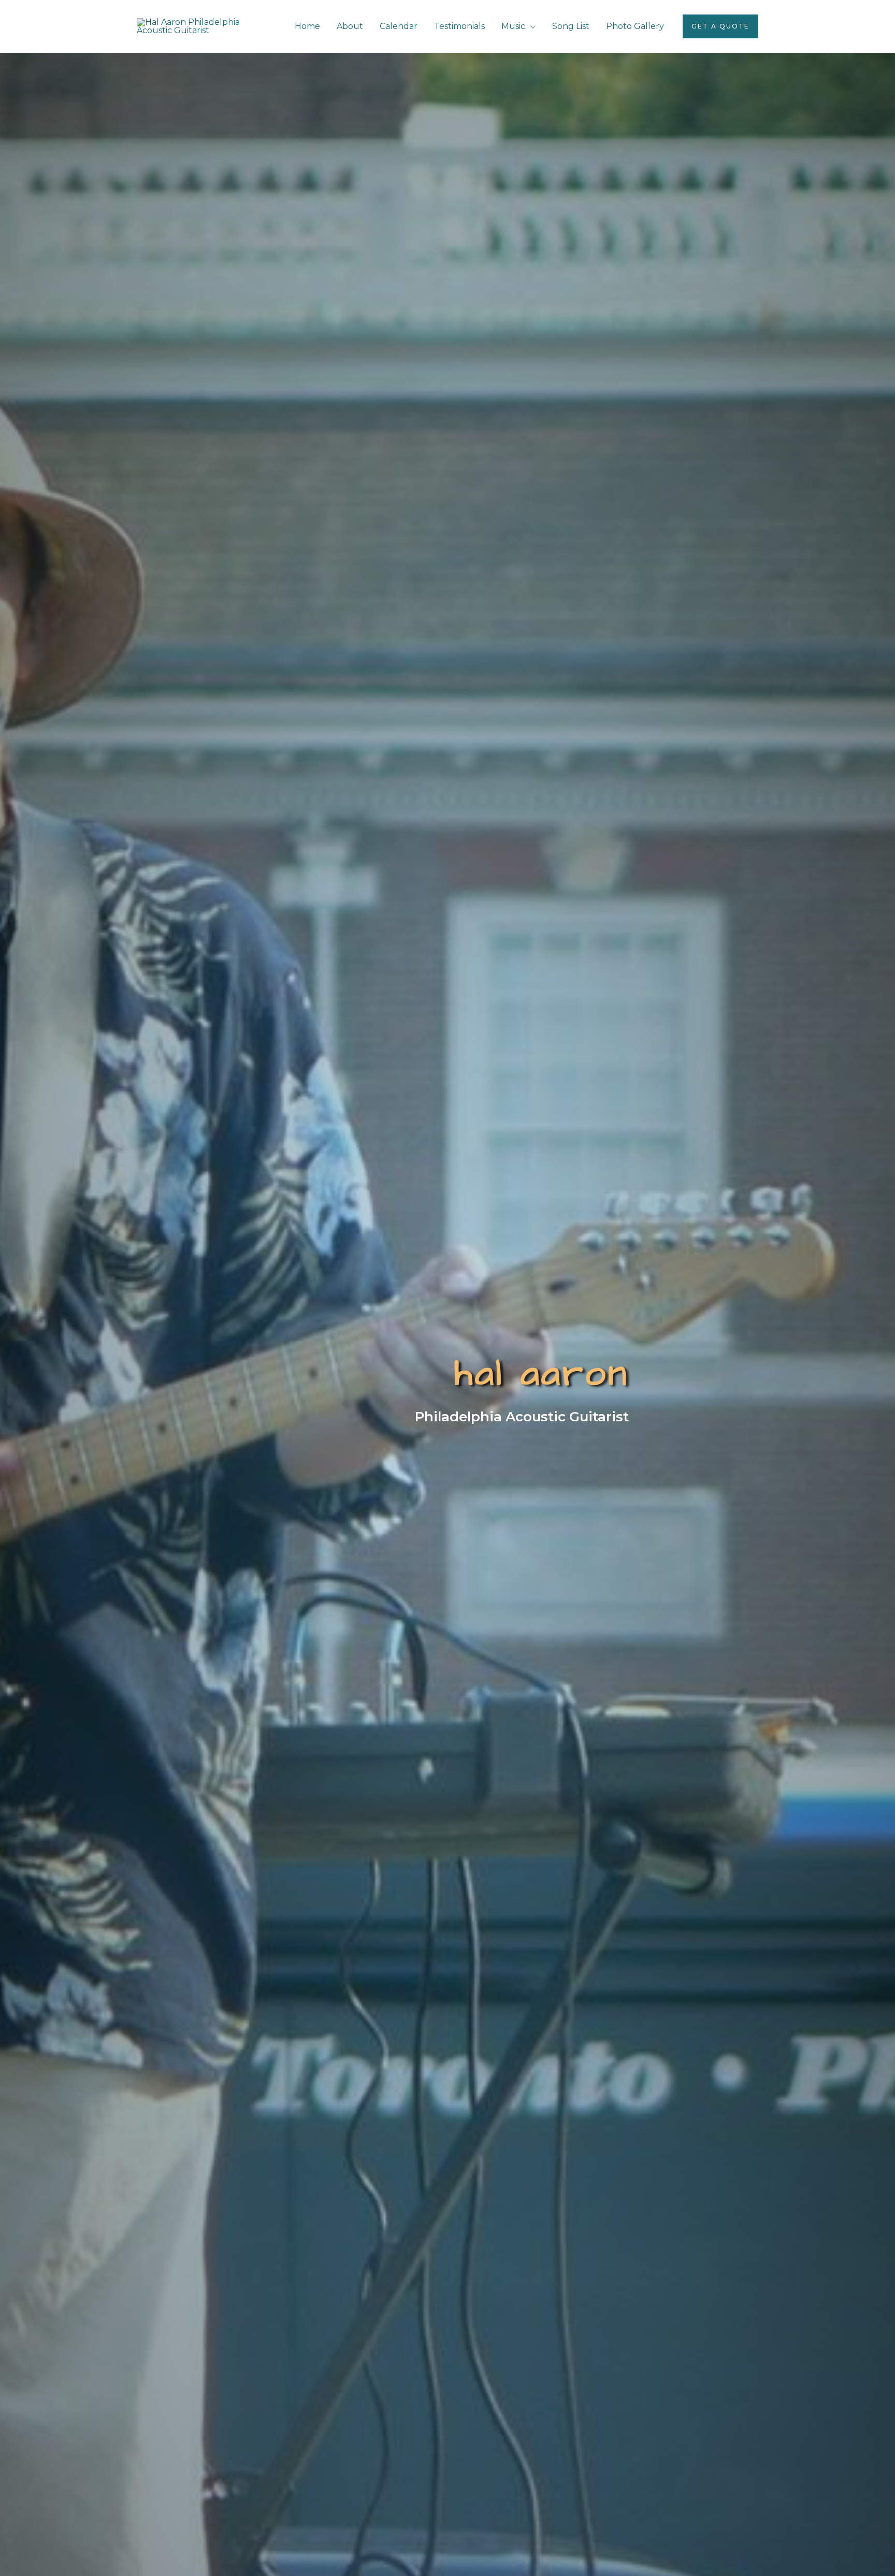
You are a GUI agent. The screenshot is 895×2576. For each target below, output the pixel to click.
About (350, 26)
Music (513, 26)
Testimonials (459, 26)
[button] (720, 26)
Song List (571, 26)
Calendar (399, 26)
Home (307, 26)
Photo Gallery (635, 26)
